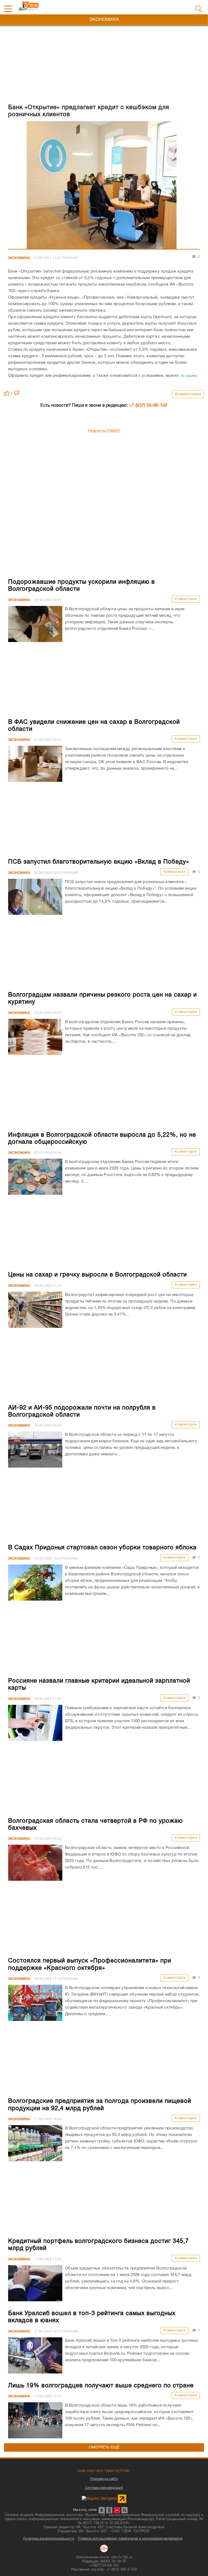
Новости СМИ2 (104, 431)
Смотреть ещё (104, 2447)
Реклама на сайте (104, 2479)
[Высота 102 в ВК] (102, 2510)
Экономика (19, 258)
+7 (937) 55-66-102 (148, 406)
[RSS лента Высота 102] (124, 2510)
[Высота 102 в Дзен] (117, 2510)
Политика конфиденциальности (49, 2539)
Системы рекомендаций (104, 2488)
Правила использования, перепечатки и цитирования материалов (130, 2539)
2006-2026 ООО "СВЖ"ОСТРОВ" (104, 2471)
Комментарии (188, 394)
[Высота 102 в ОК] (109, 2510)
